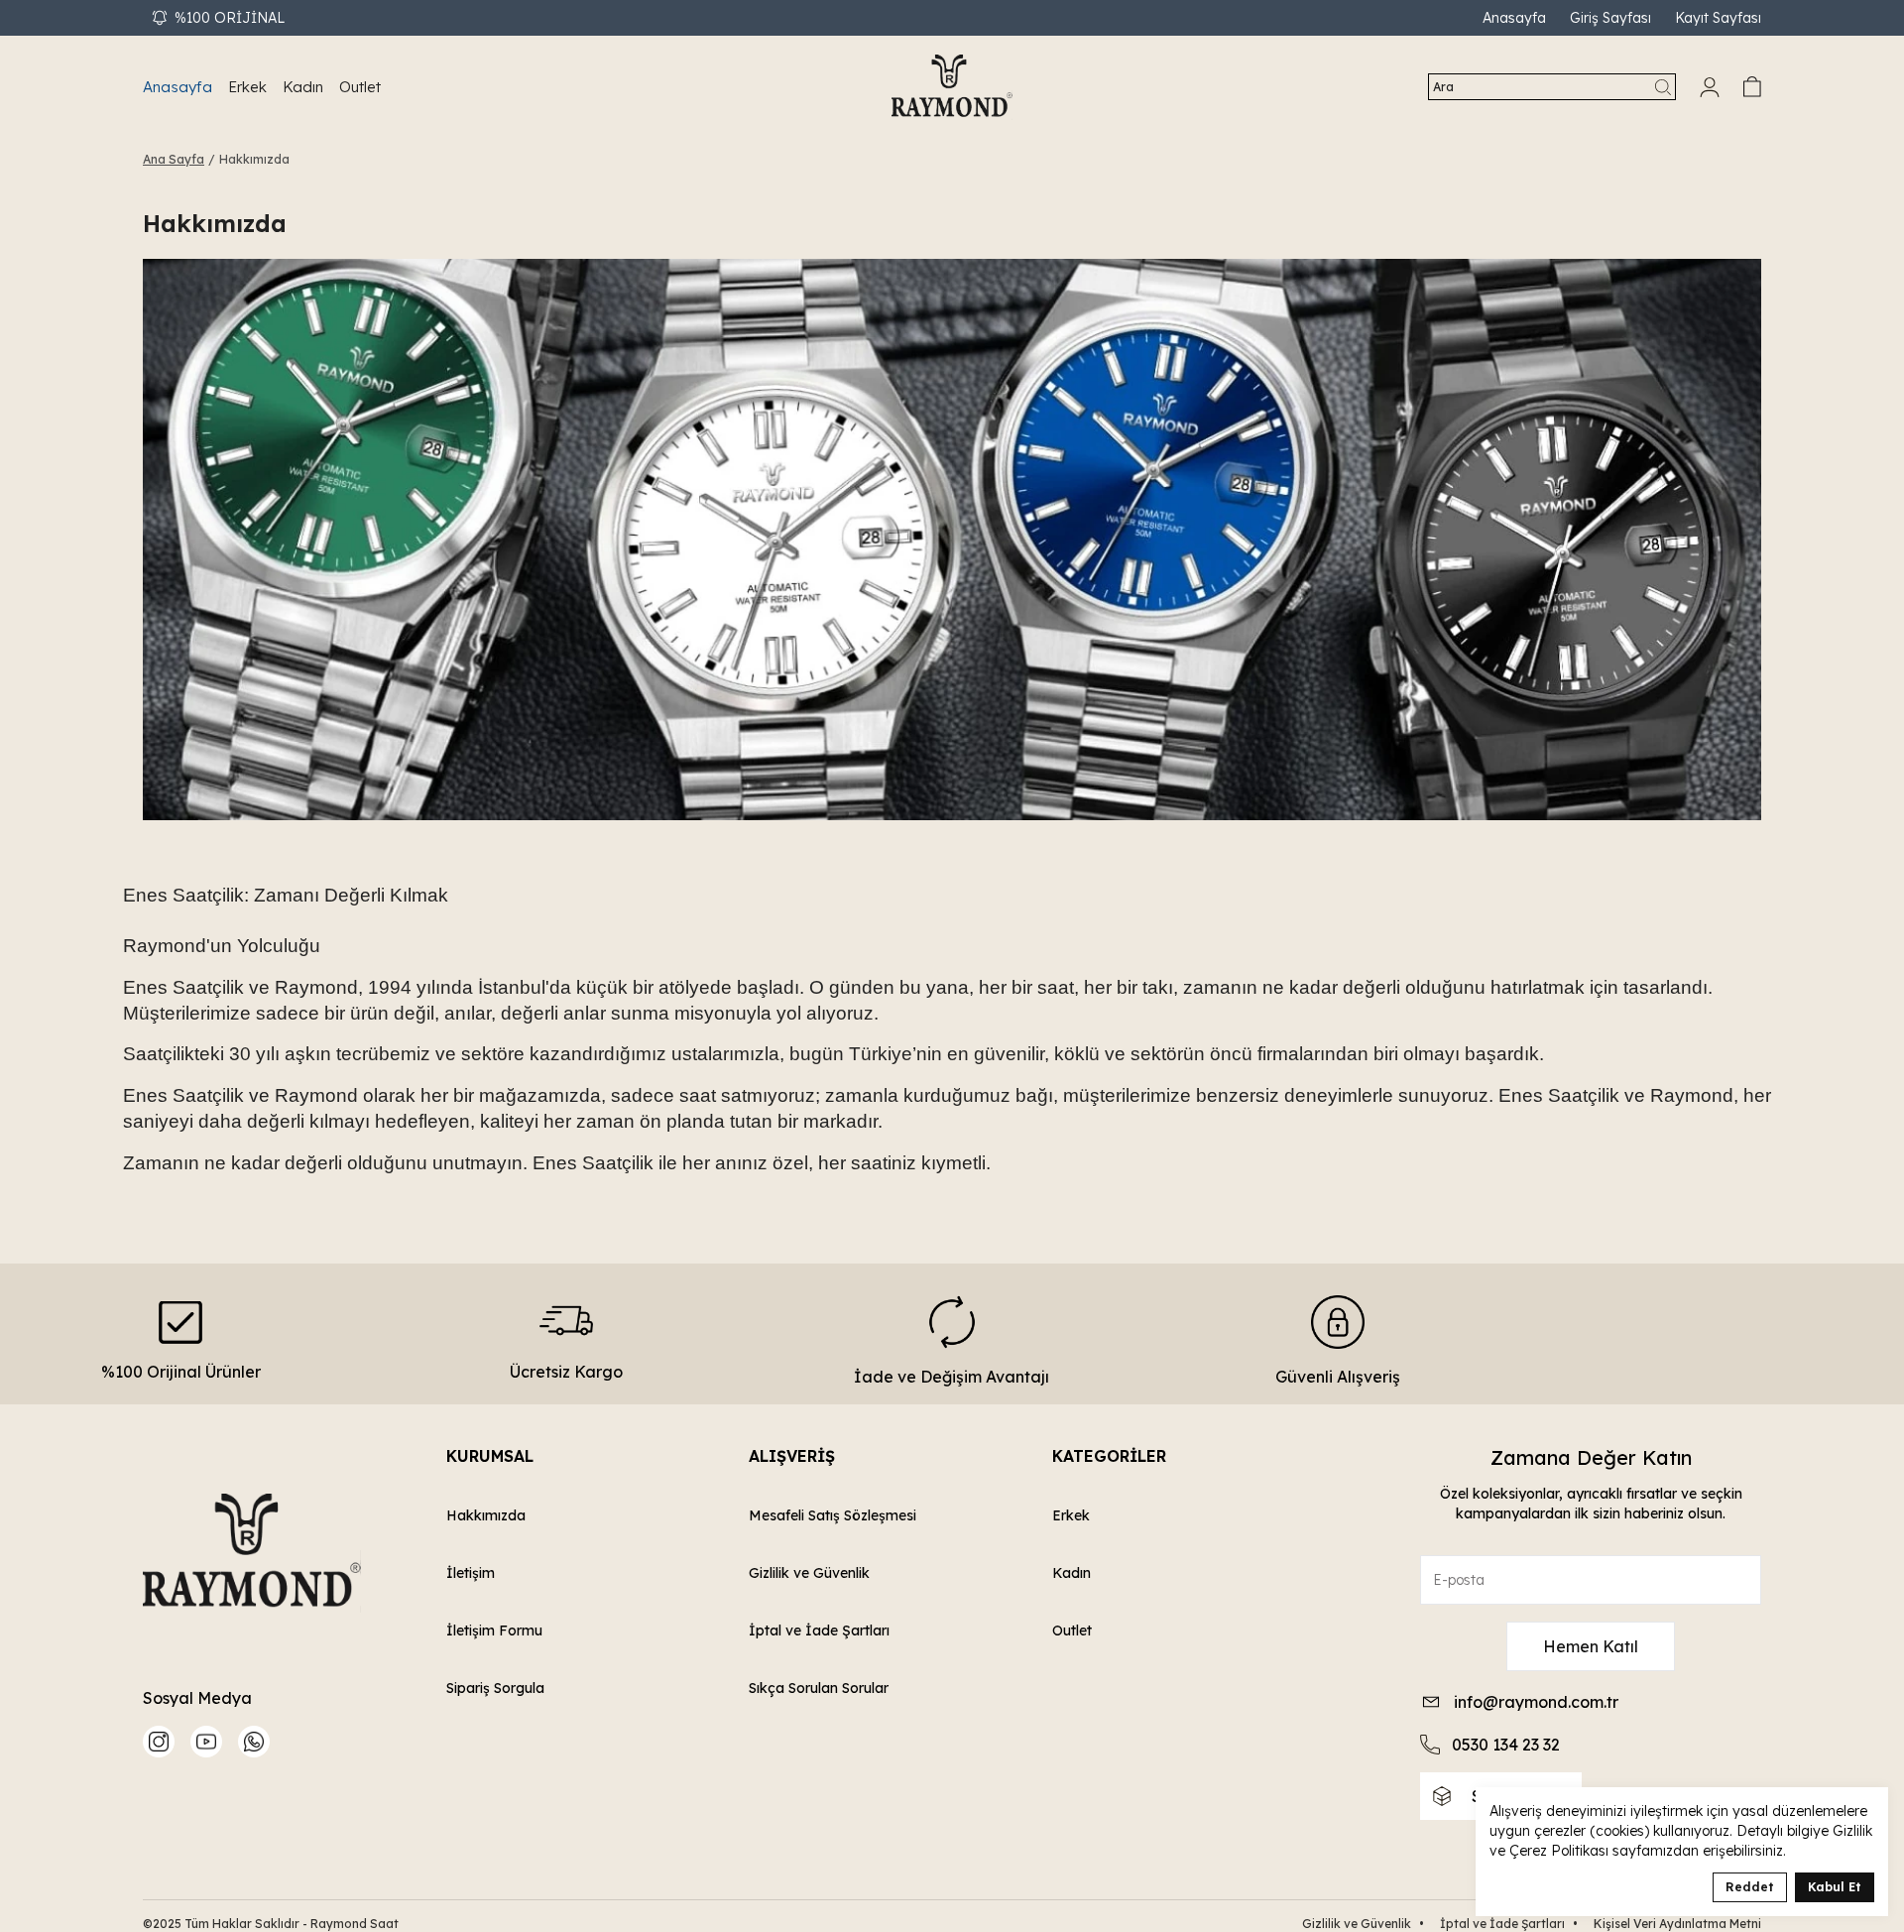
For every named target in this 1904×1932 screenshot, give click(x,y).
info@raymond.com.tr (1536, 1702)
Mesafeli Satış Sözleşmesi (833, 1515)
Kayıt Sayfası (1718, 18)
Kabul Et (1835, 1887)
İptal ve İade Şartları (819, 1630)
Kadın (1071, 1573)
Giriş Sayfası (1610, 18)
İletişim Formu (494, 1630)
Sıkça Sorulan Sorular (819, 1688)
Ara (1443, 87)
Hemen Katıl (1591, 1646)
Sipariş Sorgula (495, 1688)
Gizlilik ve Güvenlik (809, 1573)
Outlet (1072, 1630)
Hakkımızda (486, 1515)
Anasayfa (1514, 18)
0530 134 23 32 (1506, 1745)
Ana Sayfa (174, 159)
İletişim (471, 1573)
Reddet (1750, 1887)
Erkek (1071, 1515)
